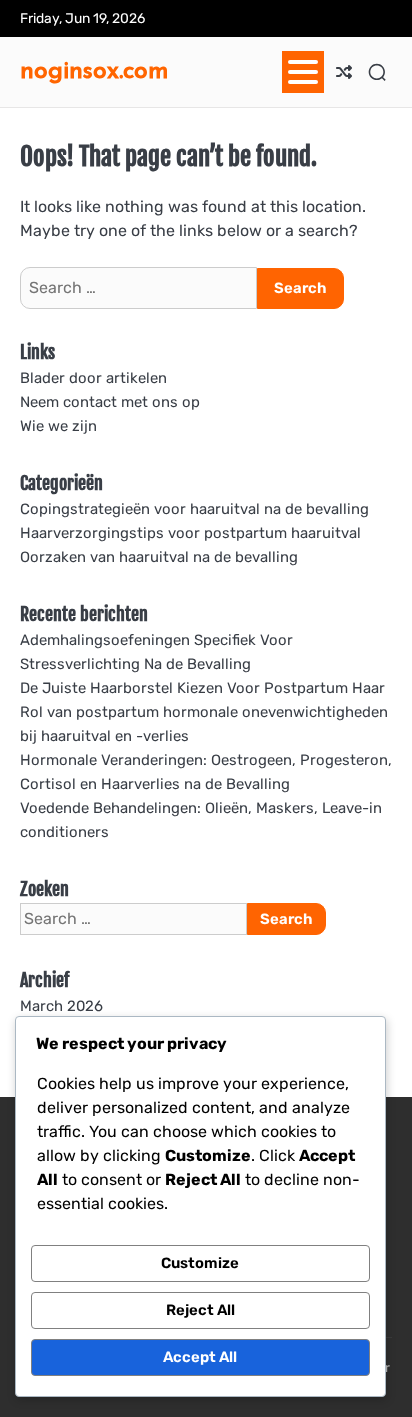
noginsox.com (94, 69)
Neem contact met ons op (110, 402)
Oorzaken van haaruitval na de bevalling (159, 557)
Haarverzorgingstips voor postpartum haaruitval (190, 533)
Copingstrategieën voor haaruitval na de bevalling (194, 509)
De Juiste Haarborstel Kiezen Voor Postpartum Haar (202, 688)
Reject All (200, 1310)
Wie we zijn (58, 426)
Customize (200, 1263)
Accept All (200, 1357)
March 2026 (61, 1006)
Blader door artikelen (93, 378)
